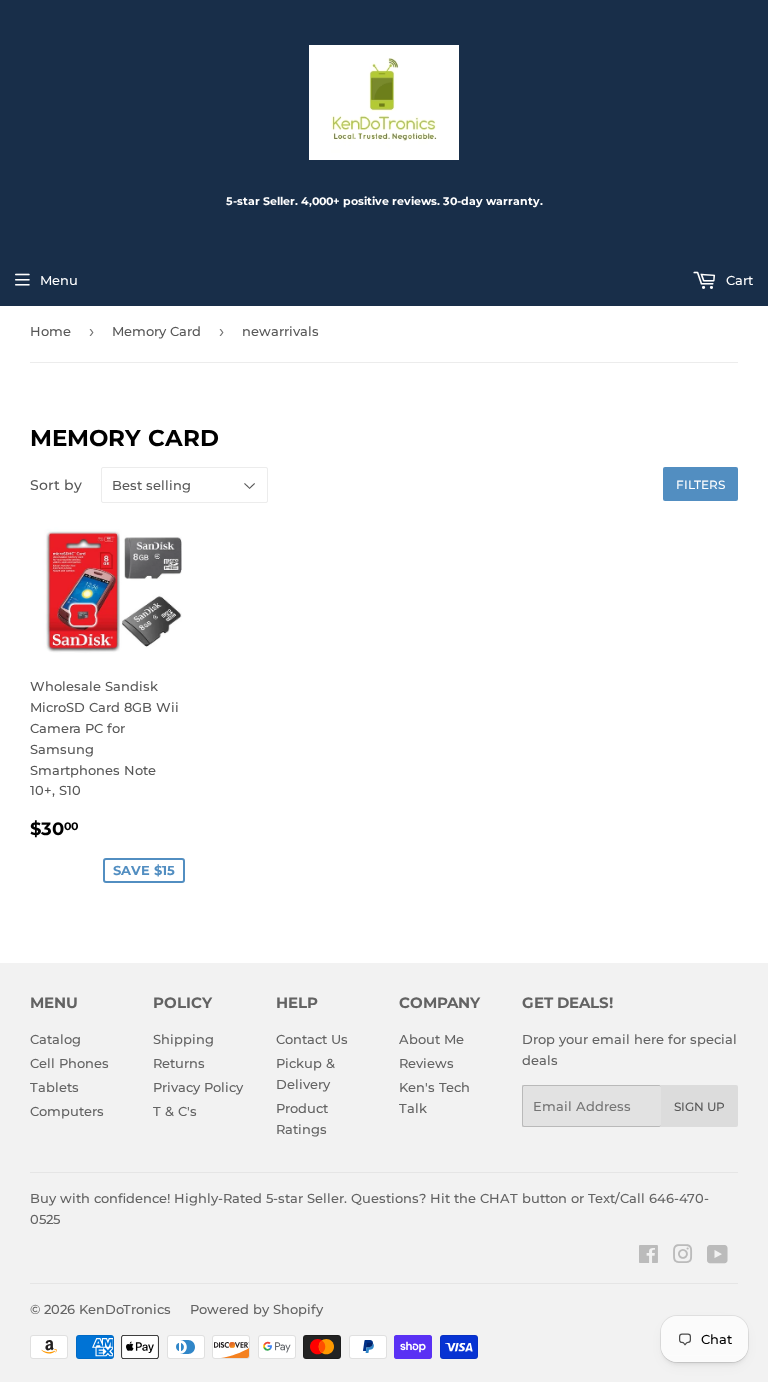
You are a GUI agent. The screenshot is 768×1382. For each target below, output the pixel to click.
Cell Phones (69, 1063)
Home (50, 331)
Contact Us (312, 1039)
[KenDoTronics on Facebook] (648, 1257)
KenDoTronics (125, 1309)
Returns (179, 1063)
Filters (700, 484)
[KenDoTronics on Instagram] (683, 1257)
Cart (737, 280)
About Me (431, 1039)
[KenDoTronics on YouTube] (717, 1257)
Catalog (55, 1039)
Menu (59, 280)
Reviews (426, 1063)
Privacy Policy (198, 1087)
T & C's (175, 1111)
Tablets (54, 1087)
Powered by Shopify (256, 1309)
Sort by (56, 485)
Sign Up (699, 1106)
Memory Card (156, 331)
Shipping (183, 1039)
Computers (67, 1111)
